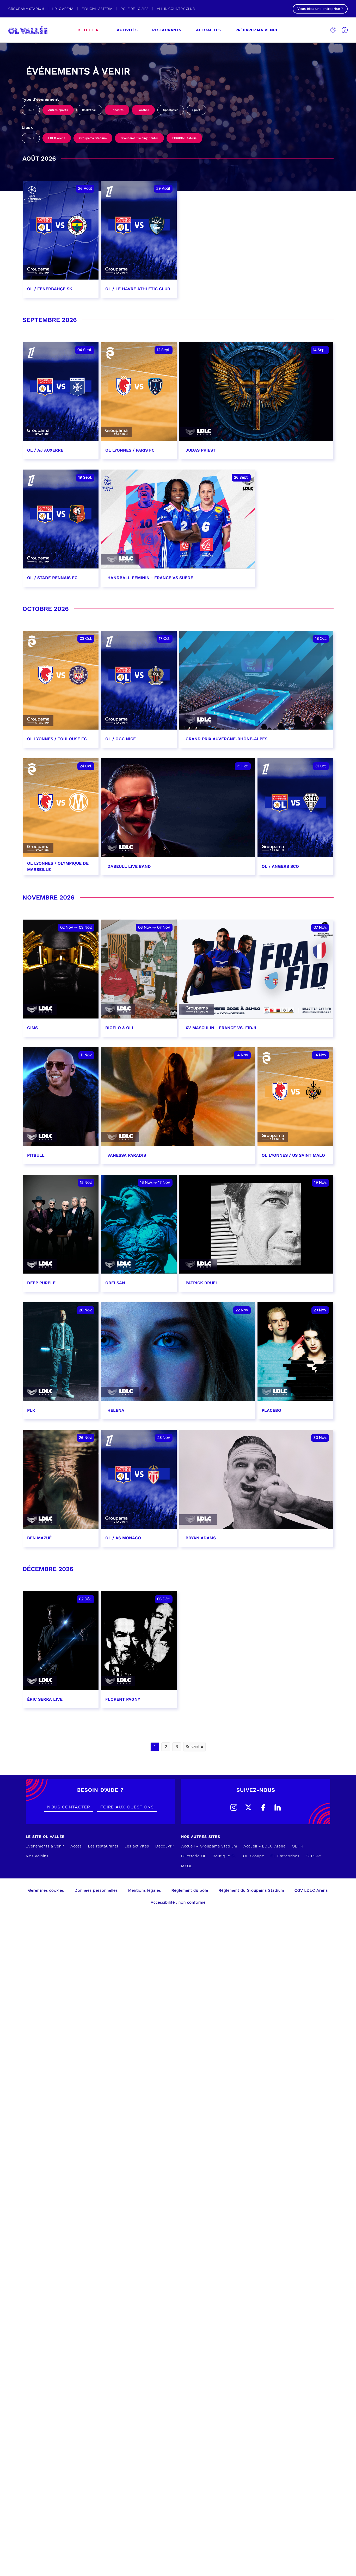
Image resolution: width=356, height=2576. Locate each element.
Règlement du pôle (190, 1891)
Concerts (117, 110)
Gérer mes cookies (46, 1891)
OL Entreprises (285, 1856)
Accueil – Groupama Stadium (209, 1846)
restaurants (167, 30)
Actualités (208, 30)
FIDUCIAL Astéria (184, 138)
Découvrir (165, 1846)
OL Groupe (254, 1856)
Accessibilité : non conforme (178, 1903)
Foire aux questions (127, 1807)
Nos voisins (37, 1856)
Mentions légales (145, 1891)
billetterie (90, 30)
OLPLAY (314, 1856)
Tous (31, 110)
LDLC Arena (57, 138)
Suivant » (194, 1747)
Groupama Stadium (93, 138)
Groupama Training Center (139, 138)
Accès (76, 1846)
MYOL (187, 1866)
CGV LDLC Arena (311, 1891)
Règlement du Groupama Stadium (251, 1891)
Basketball (89, 110)
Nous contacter (69, 1807)
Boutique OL (225, 1856)
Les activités (137, 1846)
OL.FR (298, 1846)
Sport (196, 110)
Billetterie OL (194, 1856)
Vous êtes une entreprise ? (320, 9)
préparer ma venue (257, 30)
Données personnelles (96, 1891)
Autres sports (58, 110)
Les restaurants (103, 1846)
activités (127, 30)
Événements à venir (45, 1846)
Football (143, 110)
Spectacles (171, 110)
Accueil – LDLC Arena (265, 1846)
